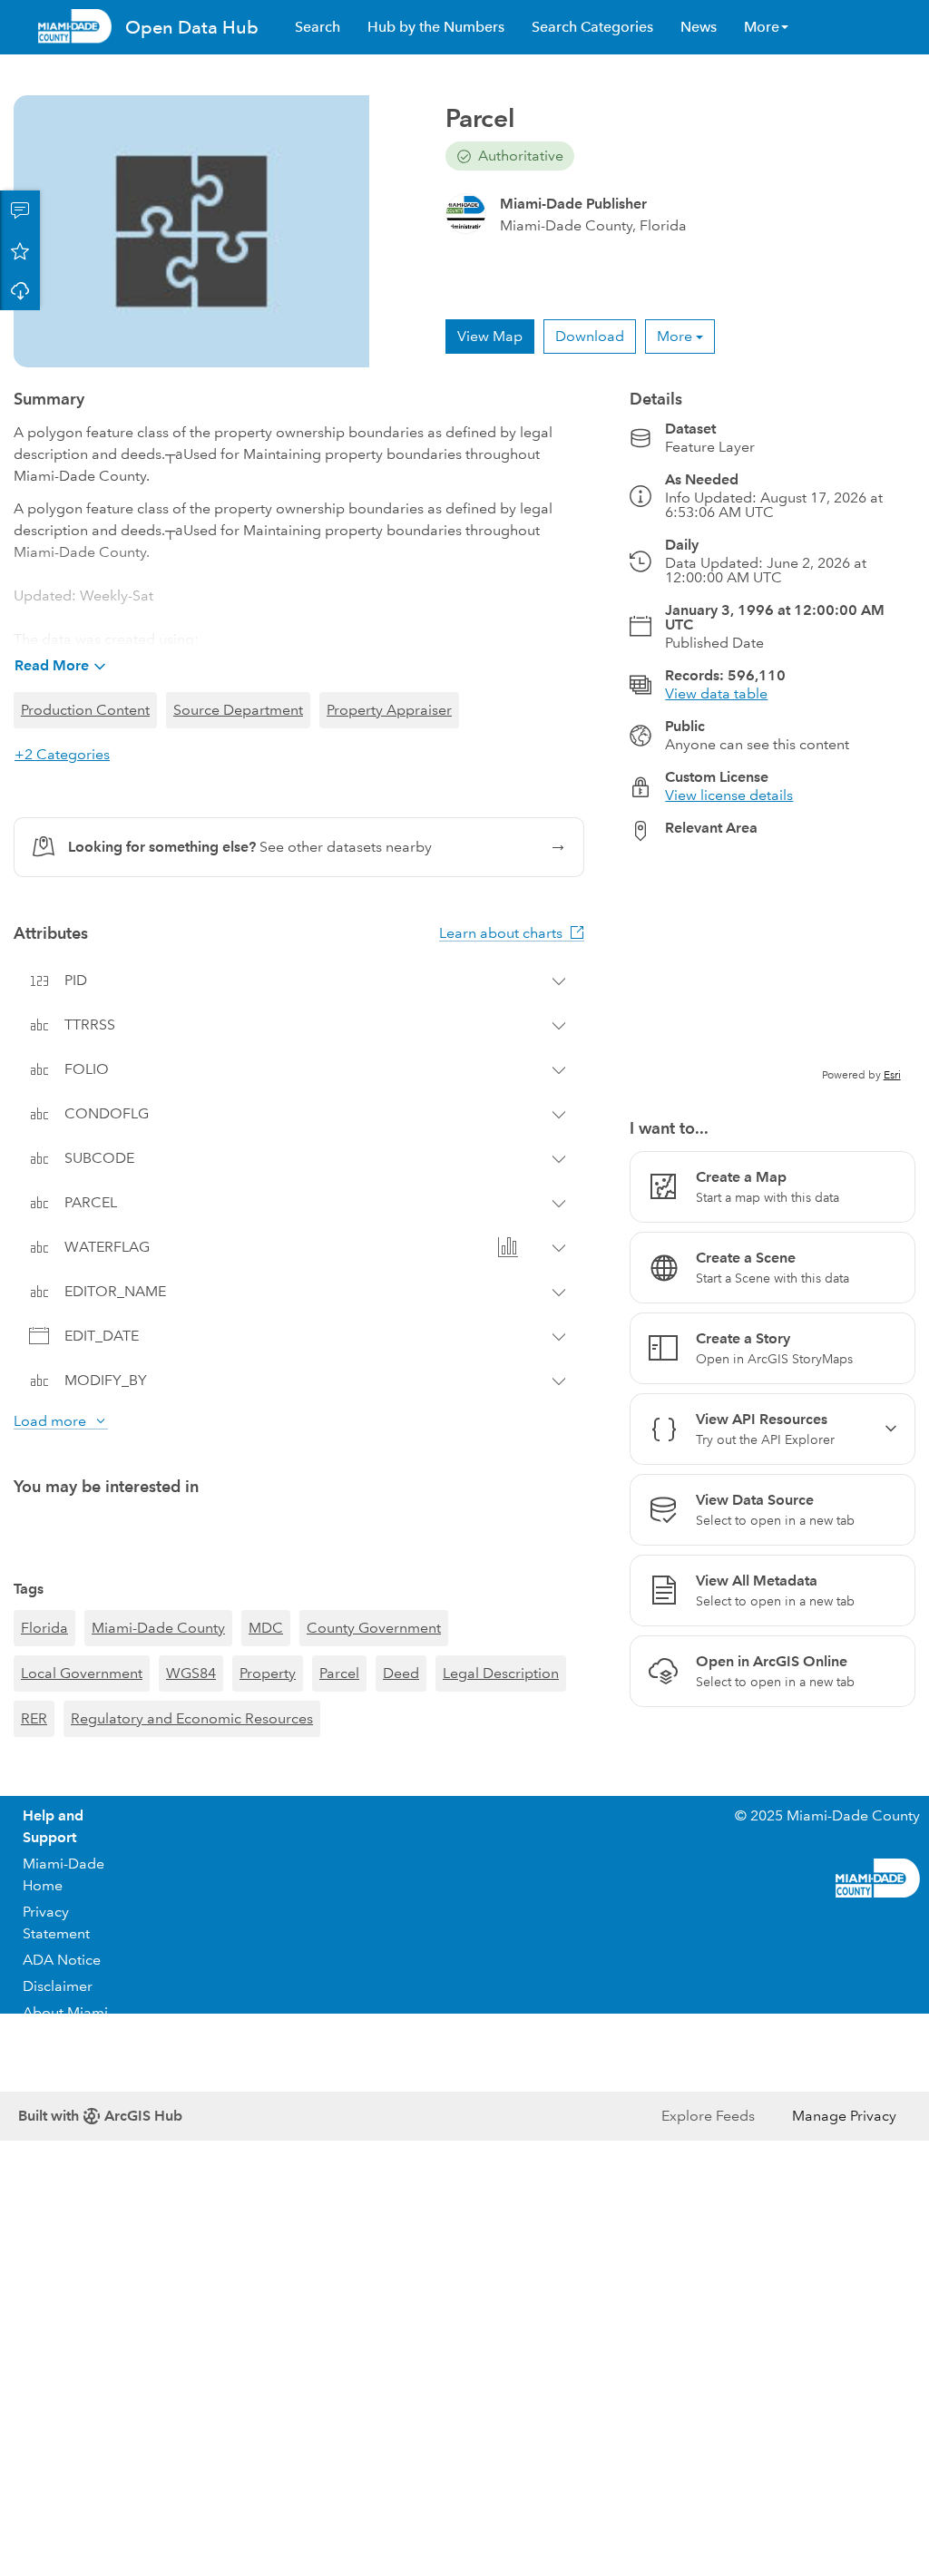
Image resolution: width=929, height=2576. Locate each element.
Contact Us (59, 2060)
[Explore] (773, 970)
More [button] (762, 27)
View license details (729, 795)
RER (34, 1718)
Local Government (82, 1673)
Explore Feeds (708, 2116)
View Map (490, 336)
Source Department (238, 710)
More (675, 336)
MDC (266, 1628)
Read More (52, 665)
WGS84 (191, 1673)
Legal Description (501, 1673)
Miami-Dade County (158, 1628)
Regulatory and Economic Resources (192, 1718)
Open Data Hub (192, 27)
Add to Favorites (20, 250)
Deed (401, 1673)
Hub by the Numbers (436, 27)
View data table (716, 693)
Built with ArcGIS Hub (100, 2116)
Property (268, 1673)
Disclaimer (58, 1986)
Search (318, 27)
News (699, 27)
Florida (44, 1628)
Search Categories (592, 27)
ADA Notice (62, 1960)
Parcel (339, 1673)
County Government (374, 1628)
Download (20, 290)
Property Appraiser (389, 710)
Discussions (20, 210)
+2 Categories (62, 754)
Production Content (85, 710)
